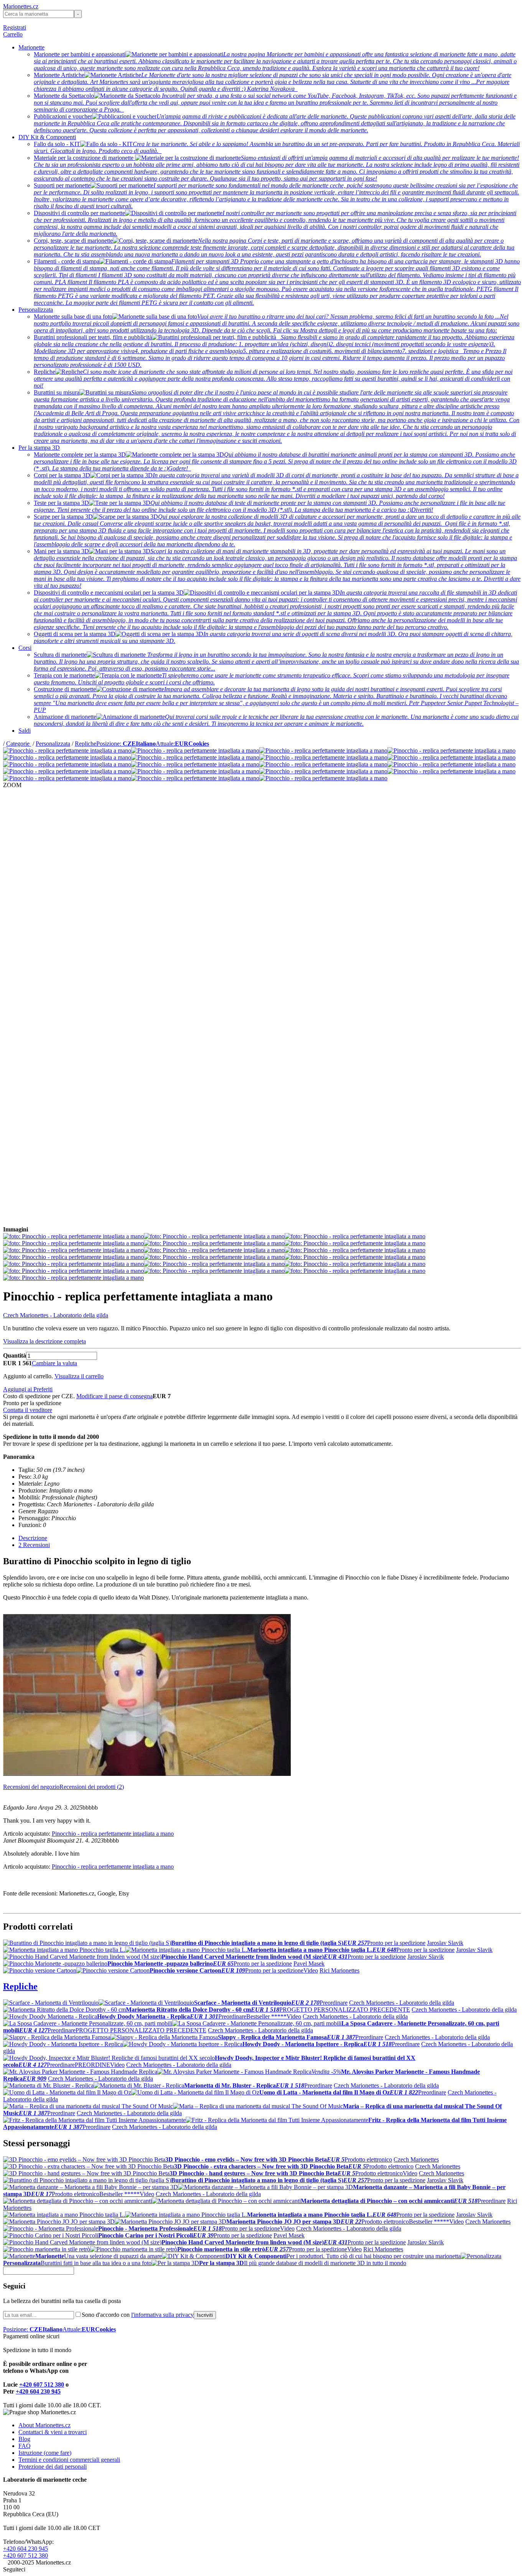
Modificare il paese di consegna (115, 1396)
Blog (24, 2439)
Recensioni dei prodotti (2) (92, 1787)
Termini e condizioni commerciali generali (69, 2460)
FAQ (25, 2446)
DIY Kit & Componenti (47, 137)
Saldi (25, 731)
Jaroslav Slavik (445, 1943)
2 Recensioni (34, 1545)
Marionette (31, 47)
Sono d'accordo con (138, 2315)
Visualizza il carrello (79, 1376)
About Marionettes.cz (44, 2425)
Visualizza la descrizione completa (44, 1341)
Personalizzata (36, 310)
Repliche (86, 744)
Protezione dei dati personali (53, 2467)
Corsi (25, 648)
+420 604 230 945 (38, 2391)
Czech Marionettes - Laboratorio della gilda (56, 1315)
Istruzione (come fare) (45, 2453)
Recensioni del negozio (31, 1787)
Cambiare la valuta (54, 1363)
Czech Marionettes (416, 2159)
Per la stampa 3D (39, 448)
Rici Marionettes (339, 1970)
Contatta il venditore (28, 1410)
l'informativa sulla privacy (162, 2315)
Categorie (19, 744)
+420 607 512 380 (42, 2384)
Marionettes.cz (21, 6)
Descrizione (33, 1538)
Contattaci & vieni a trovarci (53, 2432)
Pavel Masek (309, 1964)
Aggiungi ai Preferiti (28, 1389)
